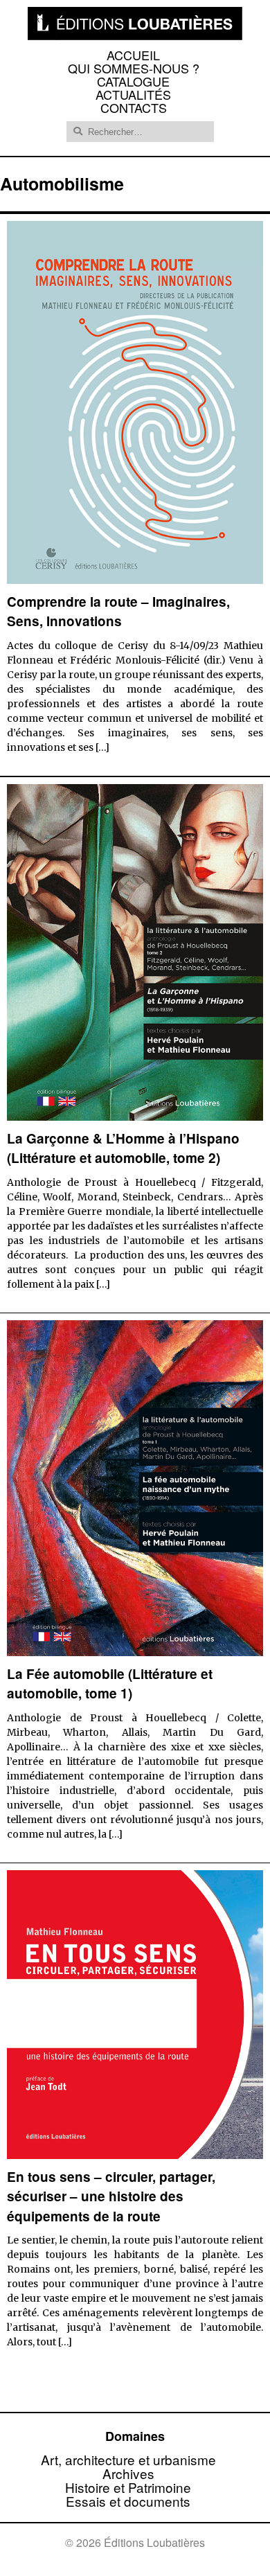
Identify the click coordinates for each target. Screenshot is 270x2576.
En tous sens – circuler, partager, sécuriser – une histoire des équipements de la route (111, 2196)
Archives (128, 2473)
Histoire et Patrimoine (128, 2487)
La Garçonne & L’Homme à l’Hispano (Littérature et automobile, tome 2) (123, 1148)
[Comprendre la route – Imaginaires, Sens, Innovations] (135, 579)
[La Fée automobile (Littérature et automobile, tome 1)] (135, 1652)
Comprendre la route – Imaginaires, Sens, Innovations (118, 612)
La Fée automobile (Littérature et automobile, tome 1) (110, 1684)
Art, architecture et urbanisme (128, 2459)
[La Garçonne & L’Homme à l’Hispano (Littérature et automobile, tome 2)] (135, 1116)
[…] (102, 747)
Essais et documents (128, 2501)
